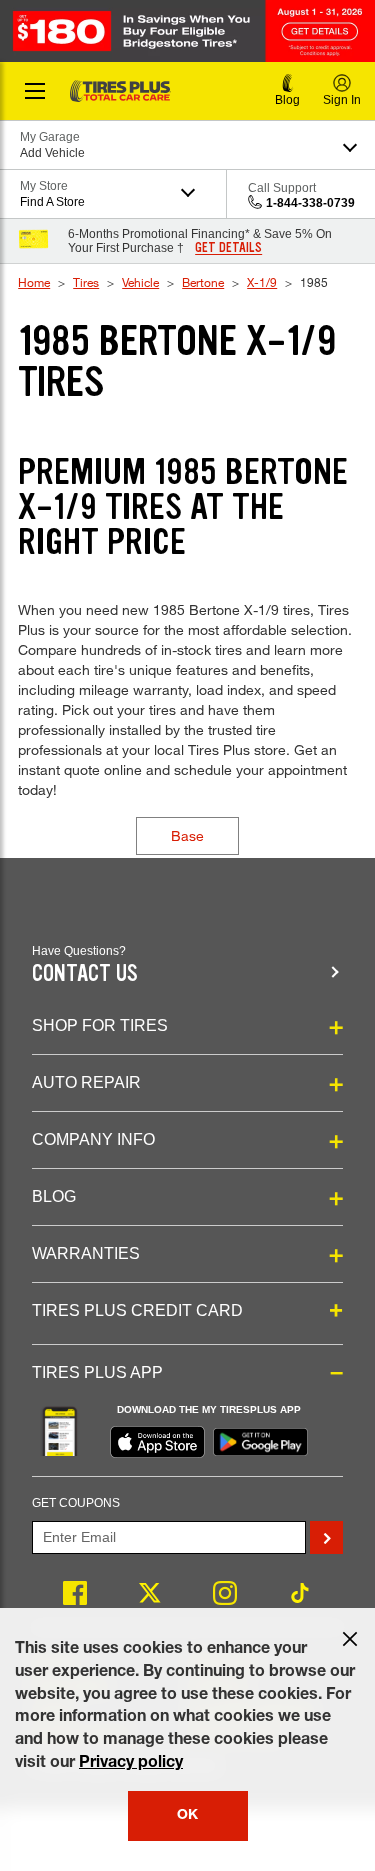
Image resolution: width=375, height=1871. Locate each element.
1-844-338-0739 (310, 203)
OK (187, 1816)
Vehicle (140, 282)
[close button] (350, 1639)
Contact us (85, 973)
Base (187, 835)
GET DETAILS (228, 248)
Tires (86, 282)
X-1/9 (262, 282)
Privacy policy (131, 1764)
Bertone (203, 282)
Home (34, 282)
